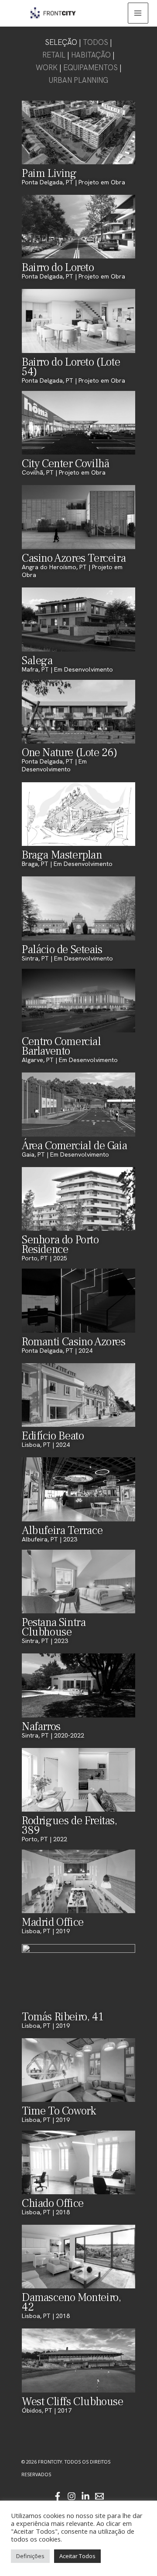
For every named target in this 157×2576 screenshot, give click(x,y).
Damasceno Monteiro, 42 (71, 2302)
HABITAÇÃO (91, 55)
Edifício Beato (53, 1436)
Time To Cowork (59, 2111)
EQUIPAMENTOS (90, 68)
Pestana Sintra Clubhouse (54, 1627)
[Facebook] (58, 2496)
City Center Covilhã (65, 464)
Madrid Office (53, 1922)
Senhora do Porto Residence (60, 1245)
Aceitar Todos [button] (77, 2556)
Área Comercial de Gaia (74, 1146)
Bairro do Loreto (58, 268)
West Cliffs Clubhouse (73, 2402)
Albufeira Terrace (62, 1531)
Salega (37, 661)
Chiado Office (53, 2203)
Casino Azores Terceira (74, 558)
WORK (47, 68)
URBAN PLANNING (78, 80)
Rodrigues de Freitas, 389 (70, 1826)
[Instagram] (72, 2496)
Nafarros (41, 1727)
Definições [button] (30, 2556)
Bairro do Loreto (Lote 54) (71, 367)
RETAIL (54, 55)
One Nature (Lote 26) (70, 753)
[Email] (99, 2496)
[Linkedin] (85, 2496)
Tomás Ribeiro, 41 (62, 2017)
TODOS (96, 42)
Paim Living (49, 173)
